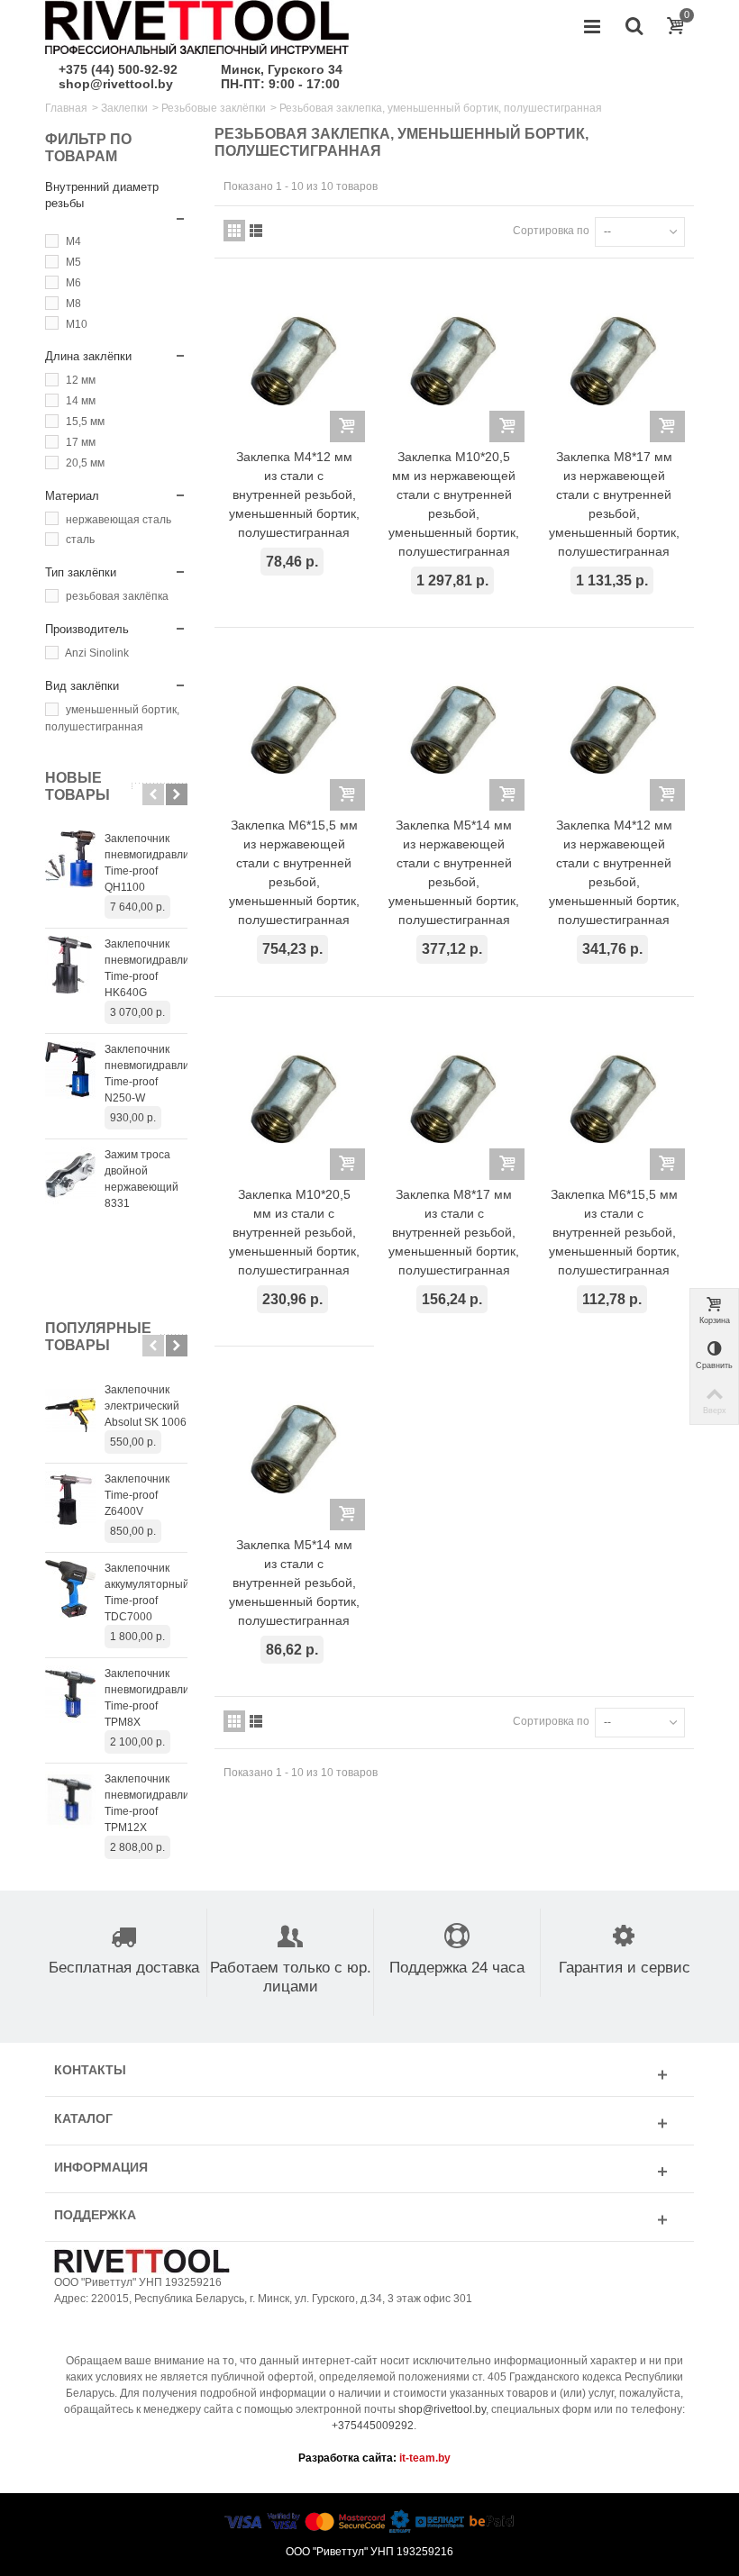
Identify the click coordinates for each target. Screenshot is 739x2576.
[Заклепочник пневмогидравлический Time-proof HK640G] (70, 965)
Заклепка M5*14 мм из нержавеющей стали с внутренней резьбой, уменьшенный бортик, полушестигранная (454, 872)
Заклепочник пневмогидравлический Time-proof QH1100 (146, 863)
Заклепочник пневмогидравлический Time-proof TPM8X (146, 1698)
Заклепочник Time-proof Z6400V (137, 1495)
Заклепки (124, 108)
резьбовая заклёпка (117, 596)
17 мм (81, 442)
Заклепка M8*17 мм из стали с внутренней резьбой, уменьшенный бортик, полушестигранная (454, 1232)
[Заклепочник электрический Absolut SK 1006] (70, 1410)
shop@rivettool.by (116, 84)
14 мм (81, 401)
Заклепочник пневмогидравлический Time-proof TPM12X (146, 1803)
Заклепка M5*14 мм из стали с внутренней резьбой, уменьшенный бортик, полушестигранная (294, 1583)
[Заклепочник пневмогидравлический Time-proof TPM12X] (70, 1800)
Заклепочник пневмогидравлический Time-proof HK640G (146, 968)
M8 (73, 304)
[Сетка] (234, 231)
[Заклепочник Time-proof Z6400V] (70, 1500)
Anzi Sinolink (97, 653)
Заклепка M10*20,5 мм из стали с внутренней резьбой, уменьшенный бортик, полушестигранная (294, 1232)
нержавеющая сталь (119, 520)
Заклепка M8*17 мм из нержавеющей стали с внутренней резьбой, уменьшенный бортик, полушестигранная (614, 504)
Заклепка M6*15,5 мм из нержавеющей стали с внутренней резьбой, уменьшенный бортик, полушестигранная (294, 872)
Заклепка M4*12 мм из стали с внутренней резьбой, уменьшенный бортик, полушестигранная (294, 494)
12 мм (81, 380)
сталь (80, 540)
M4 (73, 241)
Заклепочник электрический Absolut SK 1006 (146, 1406)
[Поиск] (634, 27)
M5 (73, 262)
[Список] (256, 231)
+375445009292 (373, 2426)
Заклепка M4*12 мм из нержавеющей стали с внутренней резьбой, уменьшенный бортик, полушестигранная (614, 872)
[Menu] (592, 27)
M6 (73, 283)
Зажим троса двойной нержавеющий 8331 (141, 1179)
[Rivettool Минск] (197, 26)
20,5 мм (85, 463)
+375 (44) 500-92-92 (118, 69)
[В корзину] (347, 426)
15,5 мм (85, 422)
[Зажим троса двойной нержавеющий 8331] (70, 1175)
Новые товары (78, 786)
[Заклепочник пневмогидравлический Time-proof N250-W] (70, 1070)
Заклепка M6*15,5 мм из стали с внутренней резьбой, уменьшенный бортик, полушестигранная (614, 1232)
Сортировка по (551, 231)
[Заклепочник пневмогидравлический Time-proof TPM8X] (70, 1694)
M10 (77, 324)
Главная (66, 108)
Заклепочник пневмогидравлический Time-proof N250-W (146, 1074)
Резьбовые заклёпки (214, 108)
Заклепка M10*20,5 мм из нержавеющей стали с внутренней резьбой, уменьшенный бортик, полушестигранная (454, 504)
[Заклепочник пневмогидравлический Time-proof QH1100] (70, 859)
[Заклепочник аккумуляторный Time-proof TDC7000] (70, 1589)
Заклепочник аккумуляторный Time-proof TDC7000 (146, 1592)
